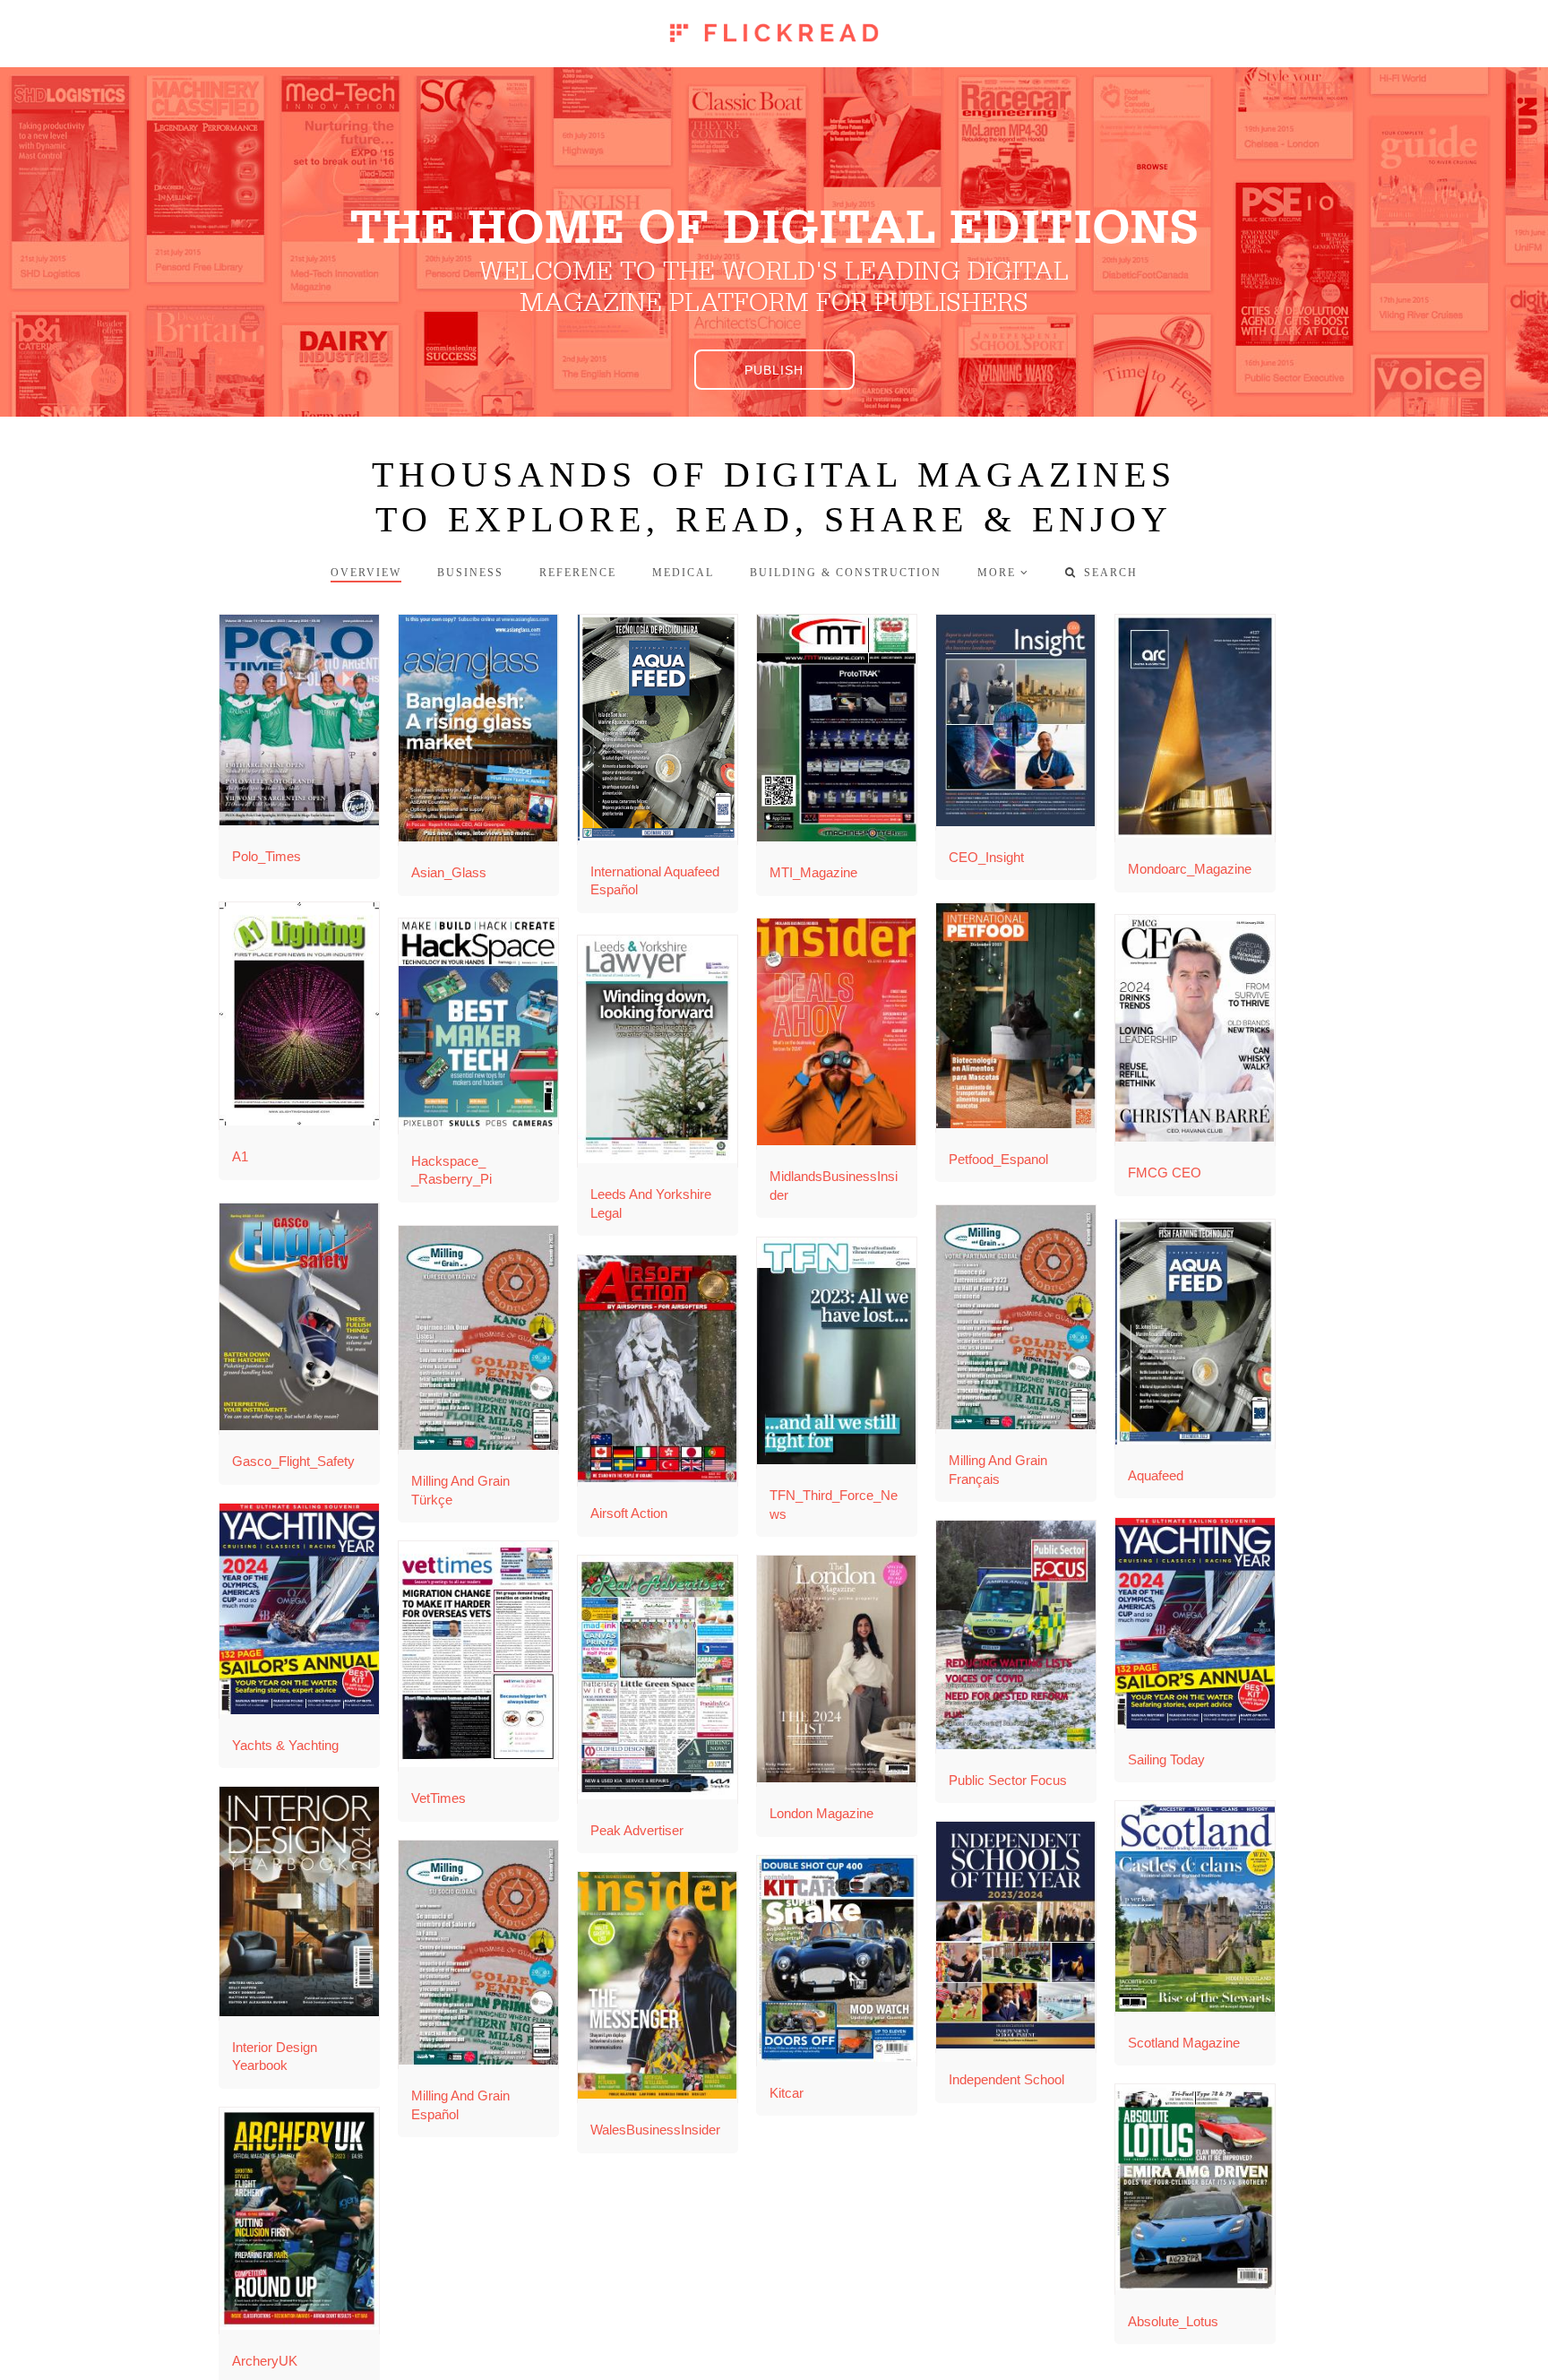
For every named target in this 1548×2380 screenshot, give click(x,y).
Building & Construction (846, 573)
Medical (683, 573)
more (997, 573)
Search (1101, 573)
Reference (578, 573)
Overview (366, 573)
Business (470, 573)
